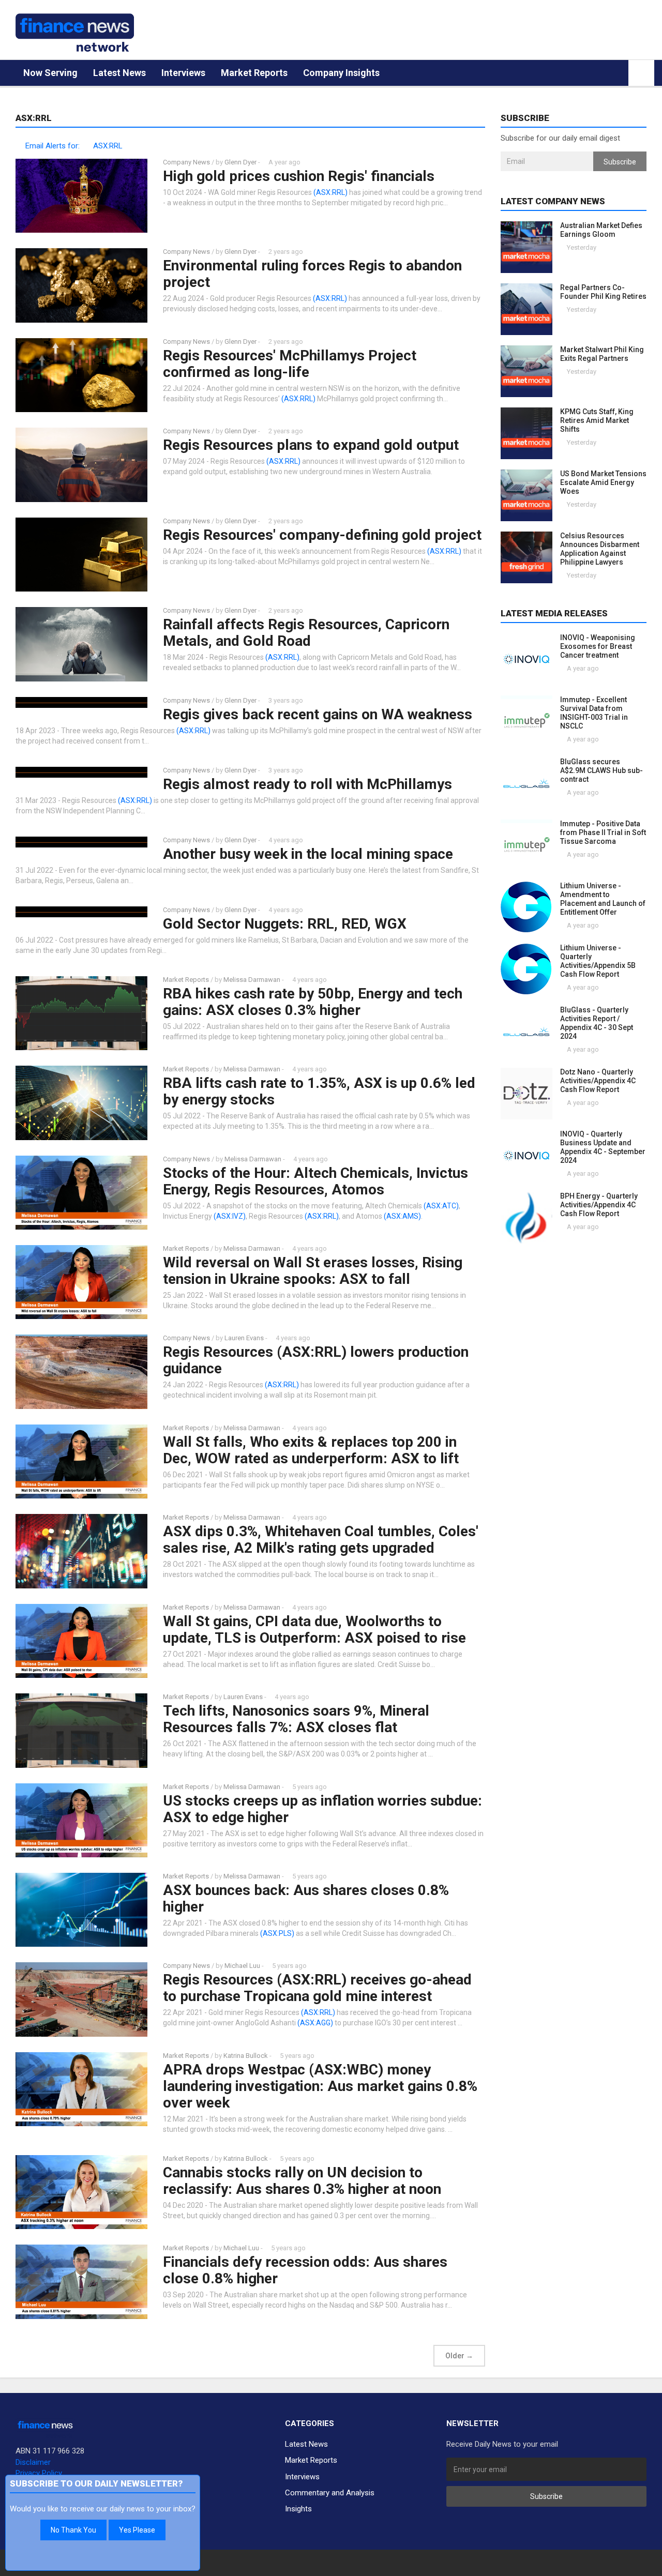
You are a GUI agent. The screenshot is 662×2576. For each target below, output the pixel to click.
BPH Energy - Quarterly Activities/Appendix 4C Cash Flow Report (599, 1205)
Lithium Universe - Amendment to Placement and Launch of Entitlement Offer (603, 899)
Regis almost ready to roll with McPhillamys (307, 784)
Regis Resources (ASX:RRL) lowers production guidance (316, 1360)
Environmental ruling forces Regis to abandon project (312, 274)
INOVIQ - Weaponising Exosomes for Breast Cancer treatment (598, 646)
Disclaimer (33, 2462)
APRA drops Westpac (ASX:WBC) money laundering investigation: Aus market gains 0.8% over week (320, 2086)
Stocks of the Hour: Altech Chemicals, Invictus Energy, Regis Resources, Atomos (315, 1181)
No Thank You (73, 2530)
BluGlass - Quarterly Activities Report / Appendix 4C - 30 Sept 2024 (597, 1023)
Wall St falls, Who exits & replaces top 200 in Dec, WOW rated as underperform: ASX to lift (311, 1450)
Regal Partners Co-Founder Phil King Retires (603, 292)
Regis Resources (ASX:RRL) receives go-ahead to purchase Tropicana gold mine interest (317, 1988)
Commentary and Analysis (330, 2493)
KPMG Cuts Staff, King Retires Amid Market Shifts (597, 420)
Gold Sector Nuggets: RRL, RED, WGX (285, 924)
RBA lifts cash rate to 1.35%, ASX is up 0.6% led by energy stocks (319, 1091)
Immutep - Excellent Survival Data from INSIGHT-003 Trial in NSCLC (594, 713)
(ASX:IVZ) (230, 1216)
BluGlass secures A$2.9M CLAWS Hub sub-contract (601, 770)
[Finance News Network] (75, 33)
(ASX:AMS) (402, 1216)
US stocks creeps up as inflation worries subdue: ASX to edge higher (322, 1809)
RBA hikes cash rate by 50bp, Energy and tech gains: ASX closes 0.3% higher (313, 1002)
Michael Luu (242, 1966)
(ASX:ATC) (441, 1206)
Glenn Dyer (240, 162)
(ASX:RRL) (330, 192)
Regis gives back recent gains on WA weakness (318, 714)
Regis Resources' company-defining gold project (322, 535)
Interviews (183, 73)
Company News (186, 162)
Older (459, 2356)
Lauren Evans (244, 1338)
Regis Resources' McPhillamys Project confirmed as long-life (290, 364)
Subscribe (620, 162)
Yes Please (137, 2530)
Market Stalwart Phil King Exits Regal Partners (602, 354)
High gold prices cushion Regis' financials (299, 176)
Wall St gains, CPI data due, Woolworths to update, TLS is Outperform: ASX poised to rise (314, 1630)
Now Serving (50, 73)
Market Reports (254, 73)
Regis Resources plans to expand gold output (311, 445)
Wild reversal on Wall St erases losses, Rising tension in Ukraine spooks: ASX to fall (313, 1271)
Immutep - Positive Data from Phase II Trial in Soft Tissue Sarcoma (603, 832)
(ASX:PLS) (277, 1933)
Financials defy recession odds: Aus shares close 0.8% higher (305, 2270)
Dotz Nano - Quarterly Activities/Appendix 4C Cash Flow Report (598, 1081)
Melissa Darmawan (252, 980)
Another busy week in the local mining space (308, 854)
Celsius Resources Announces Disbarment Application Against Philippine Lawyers (600, 549)
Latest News (119, 73)
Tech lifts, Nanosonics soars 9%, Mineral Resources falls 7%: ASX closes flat (296, 1719)
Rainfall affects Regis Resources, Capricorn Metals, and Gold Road (306, 633)
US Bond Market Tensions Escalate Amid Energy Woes (603, 482)
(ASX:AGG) (315, 2023)
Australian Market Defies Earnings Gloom (601, 230)
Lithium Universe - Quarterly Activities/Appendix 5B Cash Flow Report (598, 961)
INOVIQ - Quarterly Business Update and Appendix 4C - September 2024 (603, 1147)
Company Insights (341, 73)
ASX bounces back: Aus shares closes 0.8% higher (306, 1898)
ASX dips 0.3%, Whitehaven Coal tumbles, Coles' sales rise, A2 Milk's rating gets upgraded (321, 1540)
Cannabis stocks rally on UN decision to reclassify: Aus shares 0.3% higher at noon (302, 2181)
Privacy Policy (39, 2473)
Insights (298, 2509)
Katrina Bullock (246, 2056)
